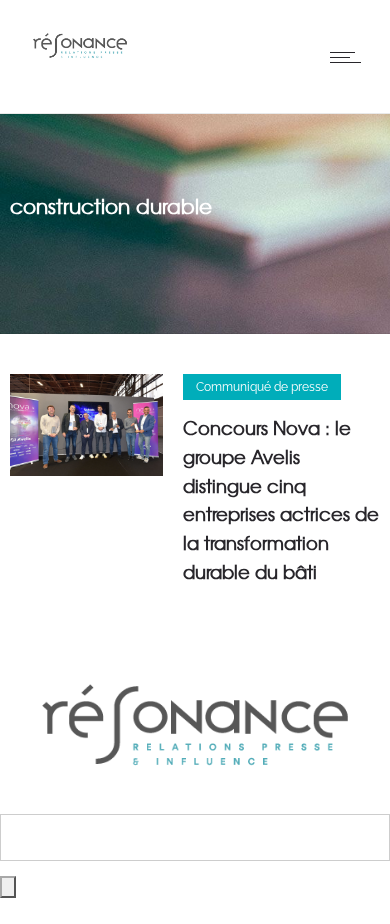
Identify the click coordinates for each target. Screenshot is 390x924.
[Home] (80, 64)
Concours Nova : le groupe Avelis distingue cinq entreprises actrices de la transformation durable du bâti (281, 499)
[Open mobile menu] (350, 57)
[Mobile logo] (195, 800)
